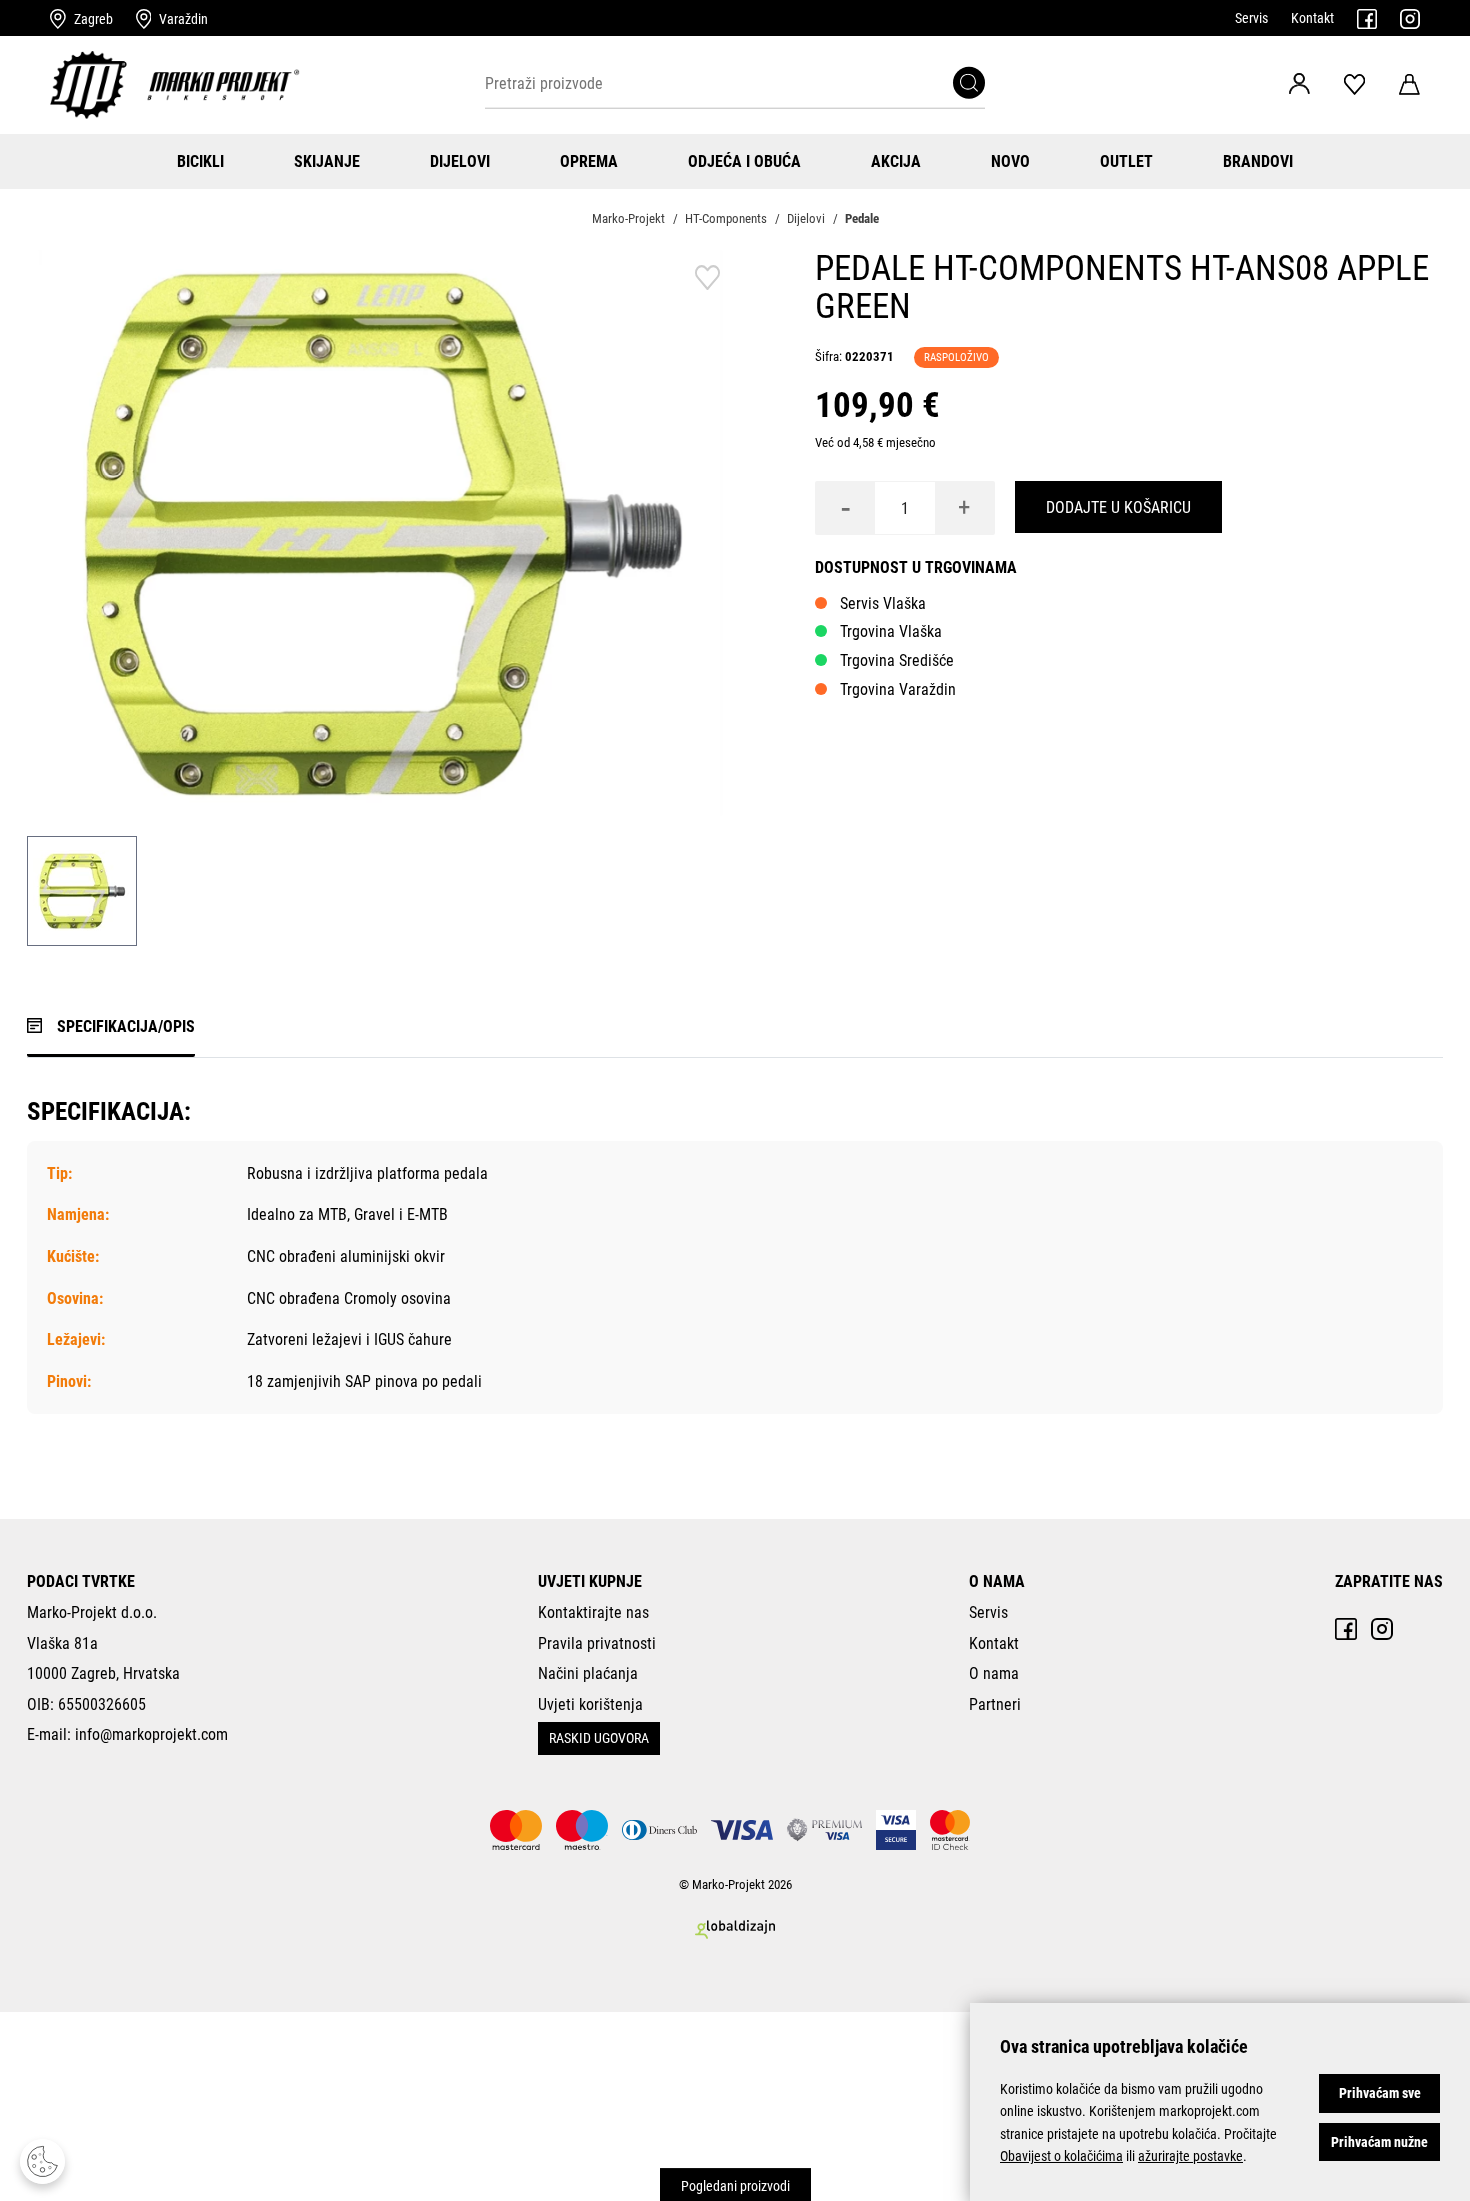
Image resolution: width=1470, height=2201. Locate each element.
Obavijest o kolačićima (1061, 2156)
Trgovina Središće (897, 660)
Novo (1010, 161)
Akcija (896, 161)
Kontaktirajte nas (593, 1612)
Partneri (995, 1704)
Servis (1251, 18)
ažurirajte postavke (1190, 2156)
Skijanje (327, 161)
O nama (994, 1673)
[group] (381, 533)
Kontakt (1312, 18)
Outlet (1126, 161)
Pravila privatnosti (597, 1643)
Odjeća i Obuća (744, 161)
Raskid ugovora (599, 1738)
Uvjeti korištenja (590, 1704)
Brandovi (1258, 161)
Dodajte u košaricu (1118, 507)
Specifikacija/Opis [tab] (126, 1026)
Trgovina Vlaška (891, 631)
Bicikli (200, 161)
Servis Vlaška (883, 603)
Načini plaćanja (588, 1673)
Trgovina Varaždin (898, 689)
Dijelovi (460, 161)
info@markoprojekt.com (151, 1734)
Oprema (589, 161)
